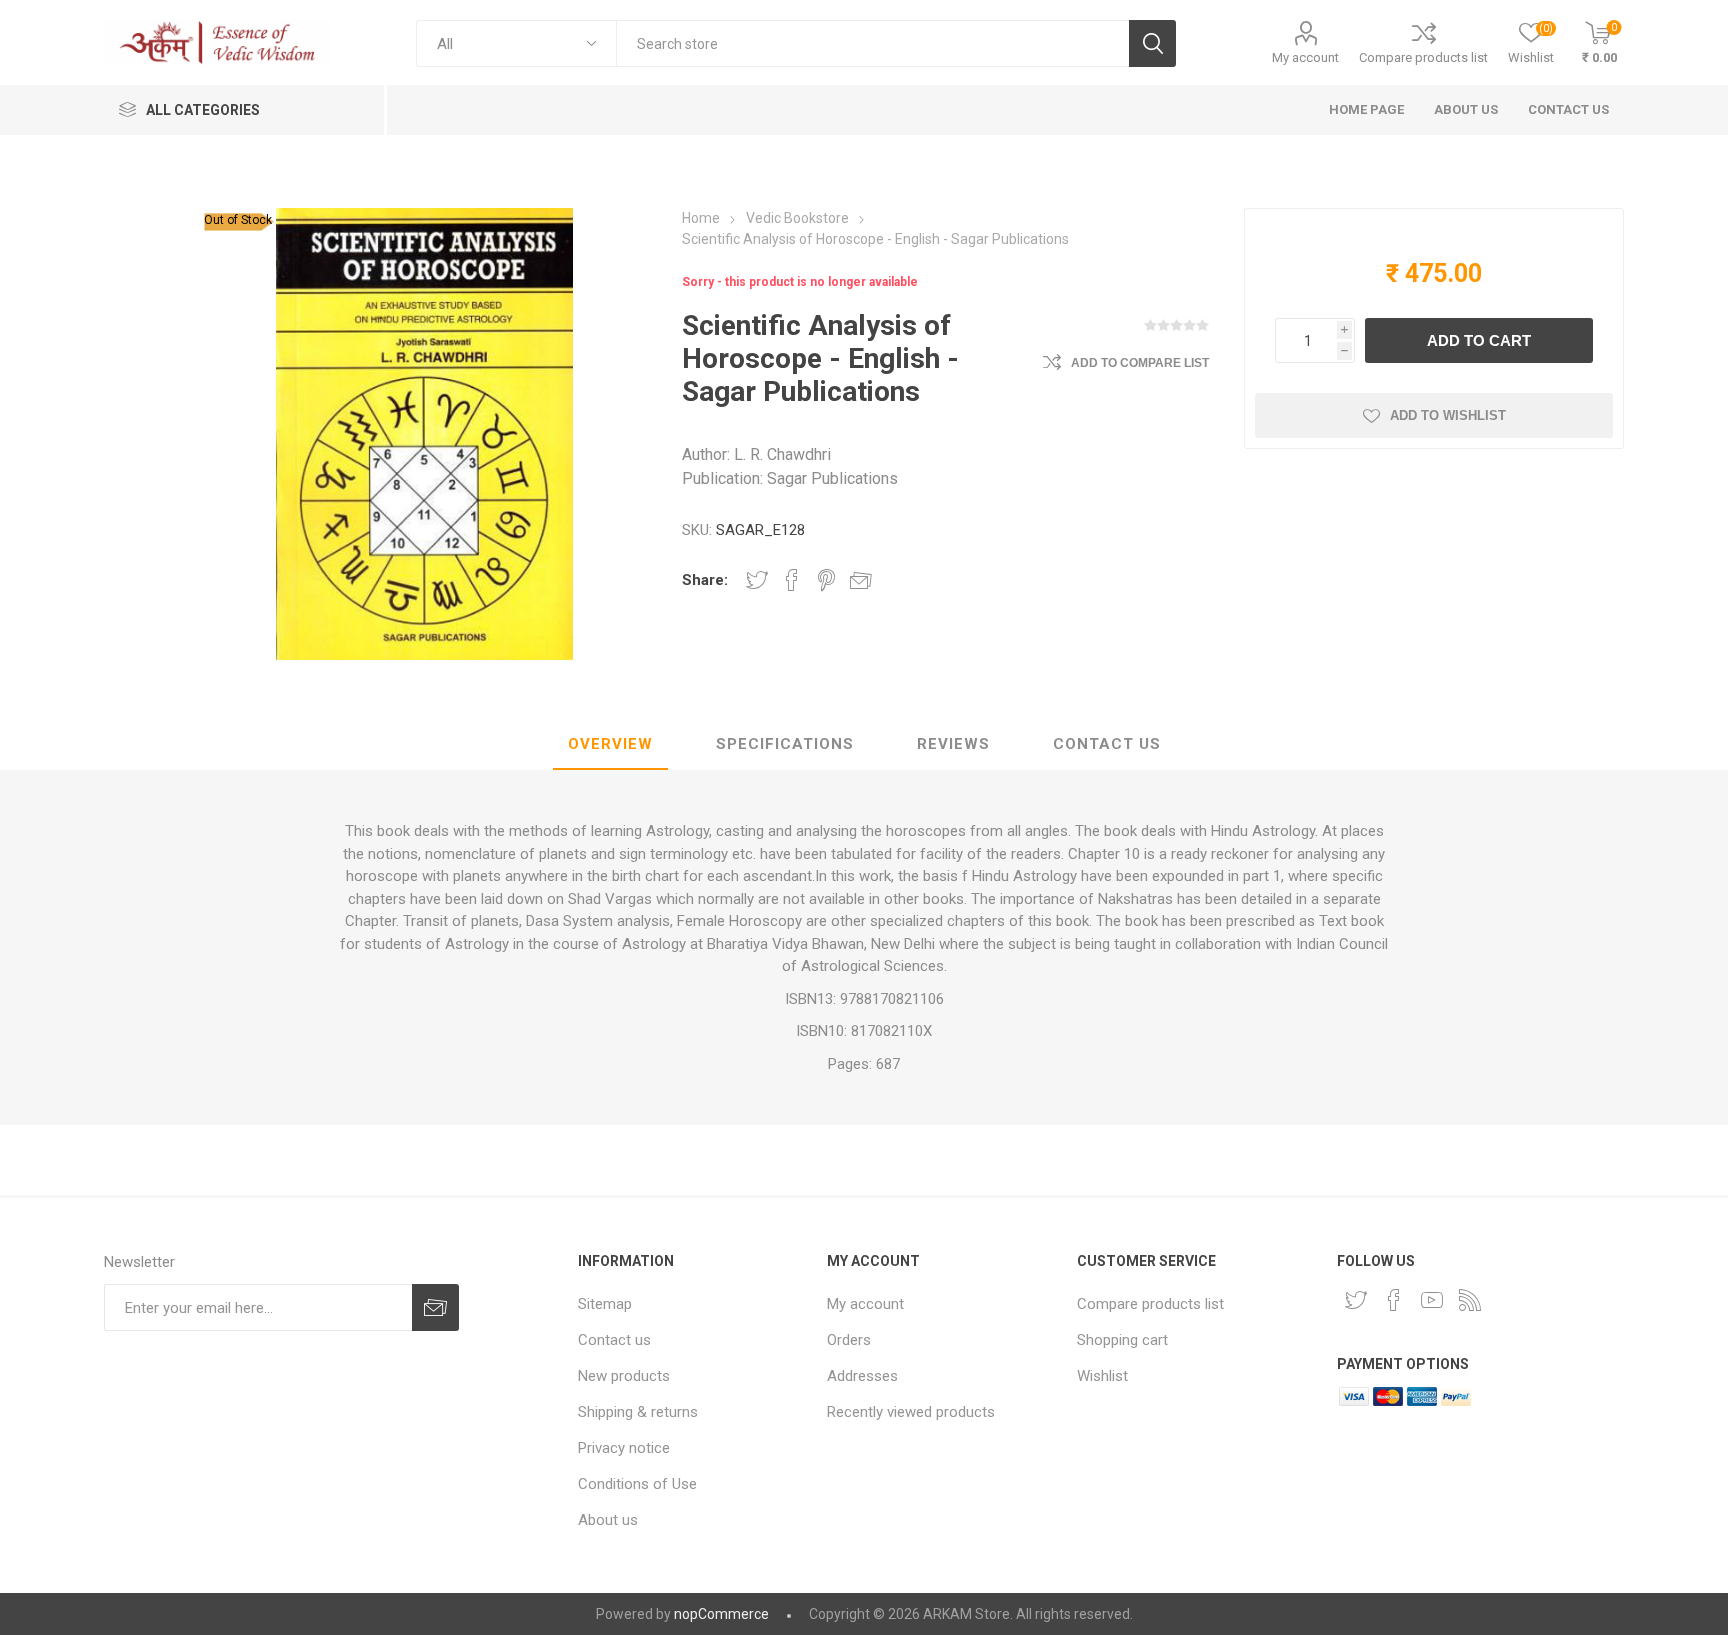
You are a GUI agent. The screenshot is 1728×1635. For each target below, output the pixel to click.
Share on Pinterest (826, 580)
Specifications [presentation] (785, 744)
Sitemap (605, 1304)
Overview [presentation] (610, 744)
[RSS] (1470, 1300)
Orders (849, 1340)
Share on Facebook (792, 580)
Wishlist (1102, 1376)
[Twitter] (1356, 1300)
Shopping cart (1122, 1340)
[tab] (610, 745)
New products (624, 1376)
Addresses (862, 1376)
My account (1305, 57)
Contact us (614, 1340)
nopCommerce (721, 1614)
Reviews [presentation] (953, 744)
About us (608, 1520)
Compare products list (1423, 57)
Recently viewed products (911, 1412)
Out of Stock (238, 220)
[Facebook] (1394, 1300)
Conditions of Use (637, 1484)
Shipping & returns (638, 1412)
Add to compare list (1140, 363)
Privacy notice (624, 1448)
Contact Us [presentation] (1107, 744)
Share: (705, 580)
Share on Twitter (757, 580)
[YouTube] (1432, 1300)
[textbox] (872, 43)
